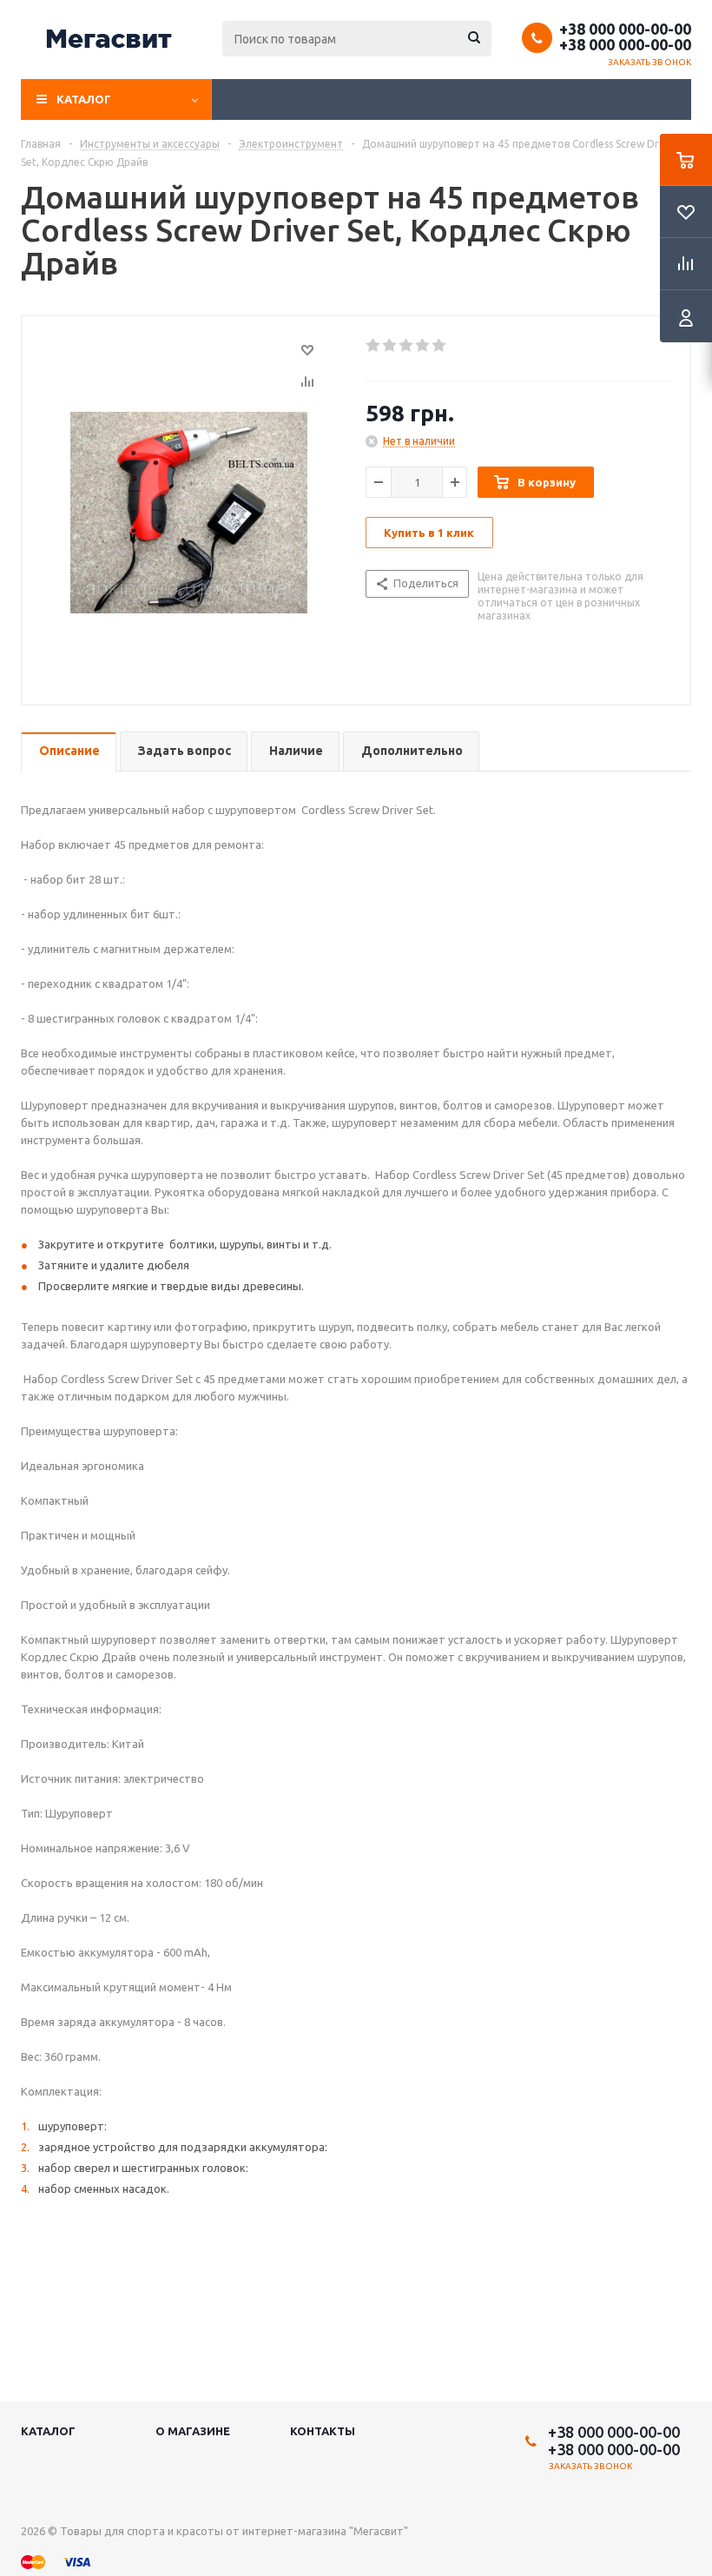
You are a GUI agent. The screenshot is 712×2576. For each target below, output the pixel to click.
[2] (390, 346)
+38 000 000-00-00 (625, 29)
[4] (423, 346)
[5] (440, 346)
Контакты (323, 2431)
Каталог (84, 99)
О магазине (193, 2431)
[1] (374, 346)
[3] (407, 346)
